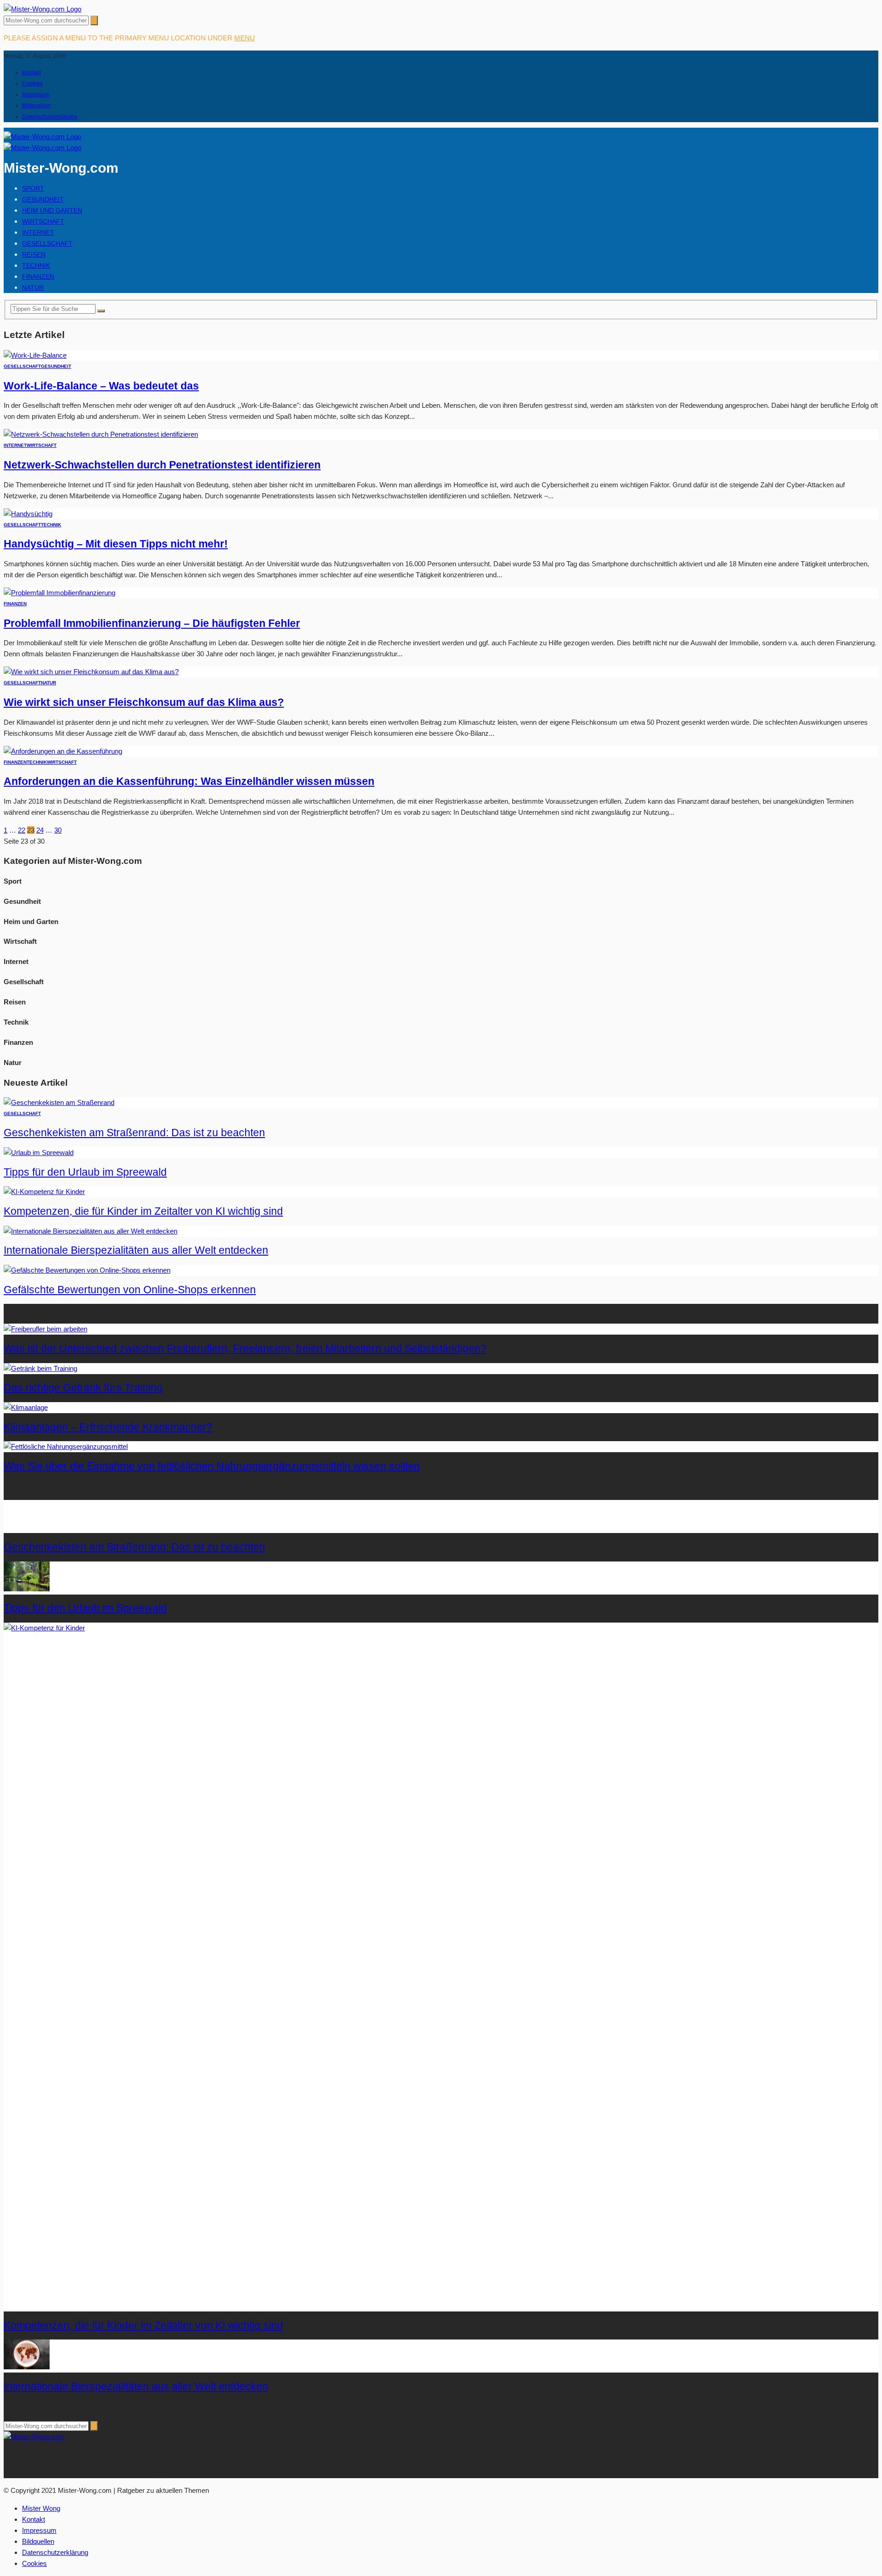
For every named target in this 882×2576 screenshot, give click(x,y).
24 (40, 830)
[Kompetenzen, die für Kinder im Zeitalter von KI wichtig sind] (44, 1192)
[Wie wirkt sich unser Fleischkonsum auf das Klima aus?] (91, 672)
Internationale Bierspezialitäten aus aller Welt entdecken (136, 1250)
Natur (33, 287)
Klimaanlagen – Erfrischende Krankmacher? (108, 1427)
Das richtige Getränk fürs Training (83, 1388)
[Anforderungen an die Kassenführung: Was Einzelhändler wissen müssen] (63, 751)
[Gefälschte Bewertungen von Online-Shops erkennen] (87, 1270)
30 (58, 830)
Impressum (36, 95)
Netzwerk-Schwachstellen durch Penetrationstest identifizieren (162, 465)
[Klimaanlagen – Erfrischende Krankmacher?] (26, 1407)
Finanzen (38, 276)
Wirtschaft (43, 221)
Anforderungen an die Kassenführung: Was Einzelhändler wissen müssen (189, 781)
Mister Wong (41, 2508)
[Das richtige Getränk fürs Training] (40, 1368)
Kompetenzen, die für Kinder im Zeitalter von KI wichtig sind (143, 1211)
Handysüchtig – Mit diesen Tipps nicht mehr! (116, 544)
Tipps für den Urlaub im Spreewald (85, 1172)
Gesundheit (43, 199)
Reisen (34, 254)
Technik (36, 265)
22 (22, 830)
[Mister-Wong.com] (42, 9)
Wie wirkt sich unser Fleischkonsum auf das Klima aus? (144, 702)
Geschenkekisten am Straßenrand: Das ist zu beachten (134, 1133)
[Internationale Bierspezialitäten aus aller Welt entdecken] (90, 1231)
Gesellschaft (47, 243)
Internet (38, 232)
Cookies (32, 84)
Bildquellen (36, 106)
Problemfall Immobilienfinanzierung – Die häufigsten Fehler (152, 623)
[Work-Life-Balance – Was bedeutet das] (35, 355)
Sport (33, 188)
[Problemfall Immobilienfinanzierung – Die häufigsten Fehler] (59, 593)
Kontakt (31, 73)
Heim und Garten (52, 210)
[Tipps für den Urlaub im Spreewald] (39, 1153)
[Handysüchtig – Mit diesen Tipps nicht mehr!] (28, 514)
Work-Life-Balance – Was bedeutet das (101, 386)
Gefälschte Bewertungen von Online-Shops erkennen (130, 1290)
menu (245, 38)
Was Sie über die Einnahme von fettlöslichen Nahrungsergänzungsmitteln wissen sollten (212, 1466)
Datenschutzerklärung (50, 117)
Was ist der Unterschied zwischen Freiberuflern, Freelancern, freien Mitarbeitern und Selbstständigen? (245, 1349)
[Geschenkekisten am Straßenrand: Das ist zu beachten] (59, 1102)
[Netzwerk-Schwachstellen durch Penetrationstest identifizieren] (101, 434)
